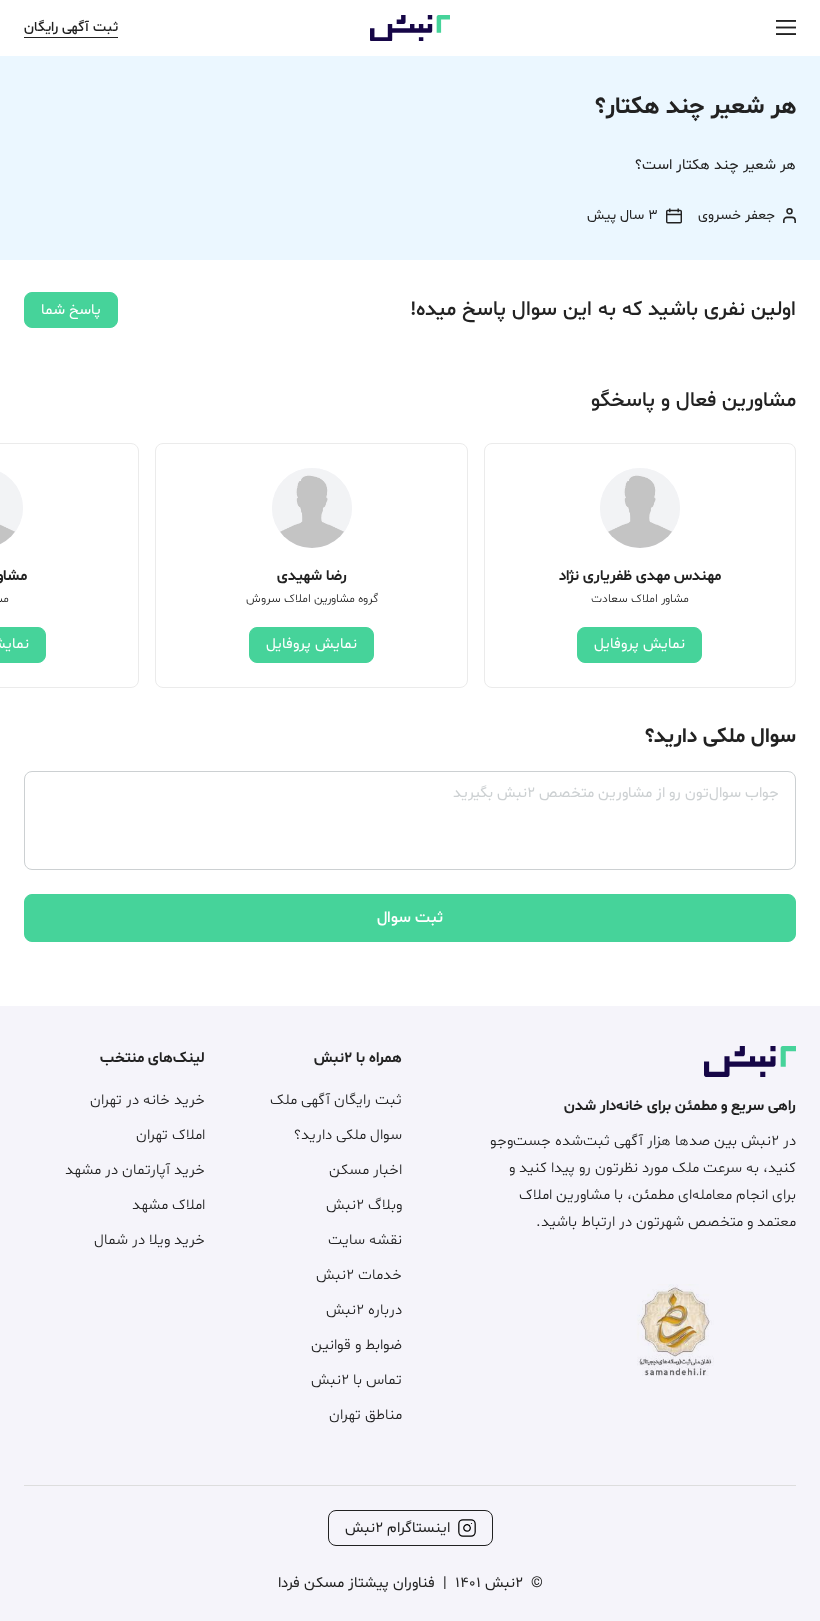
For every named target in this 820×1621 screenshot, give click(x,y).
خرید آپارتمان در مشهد (135, 1170)
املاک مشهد (168, 1205)
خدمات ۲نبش (359, 1275)
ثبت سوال (410, 918)
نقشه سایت (365, 1240)
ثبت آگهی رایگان (71, 27)
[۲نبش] (410, 37)
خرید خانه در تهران (147, 1100)
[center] (786, 28)
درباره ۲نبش (364, 1310)
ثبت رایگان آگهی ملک (336, 1100)
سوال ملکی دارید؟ (348, 1135)
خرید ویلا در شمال (149, 1240)
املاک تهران (170, 1135)
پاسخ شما (71, 310)
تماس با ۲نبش (356, 1380)
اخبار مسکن (365, 1170)
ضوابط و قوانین (356, 1345)
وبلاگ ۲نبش (364, 1205)
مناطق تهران (365, 1415)
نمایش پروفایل (639, 644)
